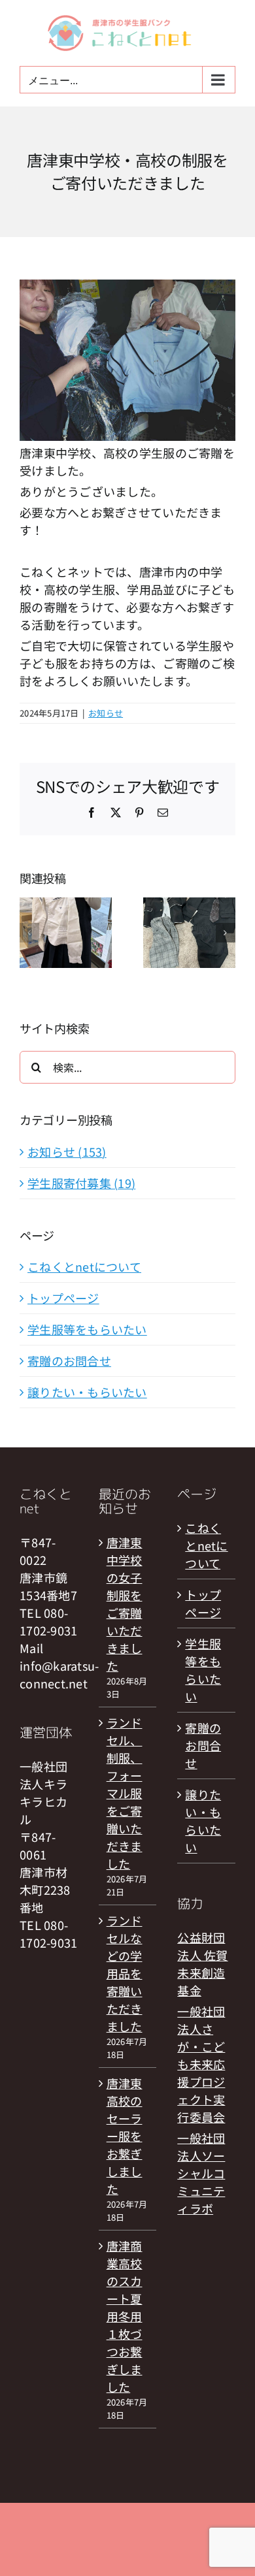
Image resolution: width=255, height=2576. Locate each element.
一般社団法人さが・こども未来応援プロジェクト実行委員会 (201, 2064)
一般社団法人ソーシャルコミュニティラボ (201, 2173)
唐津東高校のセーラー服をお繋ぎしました (125, 2136)
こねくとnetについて (84, 1266)
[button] (29, 933)
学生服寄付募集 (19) (81, 1183)
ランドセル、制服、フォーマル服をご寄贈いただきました (125, 1793)
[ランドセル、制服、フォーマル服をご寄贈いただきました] (189, 906)
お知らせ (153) (67, 1151)
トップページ (63, 1298)
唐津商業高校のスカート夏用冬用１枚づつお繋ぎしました (125, 2316)
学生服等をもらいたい (87, 1329)
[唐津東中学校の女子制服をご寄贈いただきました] (66, 906)
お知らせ (106, 713)
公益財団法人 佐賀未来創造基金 (202, 1964)
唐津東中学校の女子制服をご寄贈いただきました (125, 1604)
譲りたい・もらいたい (87, 1392)
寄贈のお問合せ (69, 1360)
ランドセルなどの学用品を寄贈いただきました (125, 1973)
